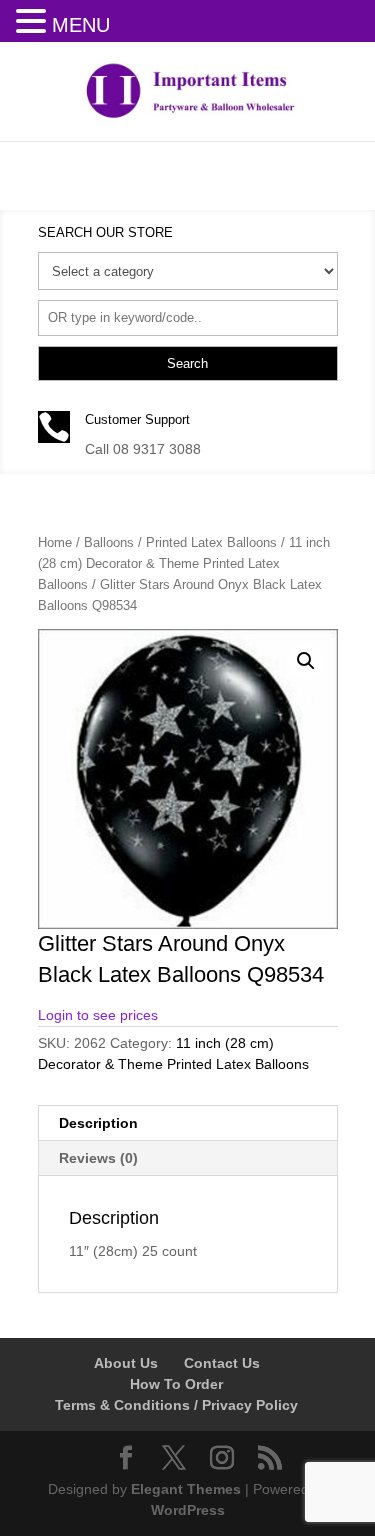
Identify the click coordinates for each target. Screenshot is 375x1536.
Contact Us (222, 1363)
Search (187, 363)
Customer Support (137, 419)
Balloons (109, 542)
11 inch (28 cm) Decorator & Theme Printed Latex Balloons (184, 563)
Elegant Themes (186, 1489)
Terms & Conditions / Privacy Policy (176, 1405)
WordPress (188, 1510)
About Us (126, 1363)
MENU (81, 25)
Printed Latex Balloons (211, 542)
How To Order (176, 1384)
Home (55, 542)
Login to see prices (98, 1015)
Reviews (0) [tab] (98, 1158)
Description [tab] (98, 1123)
